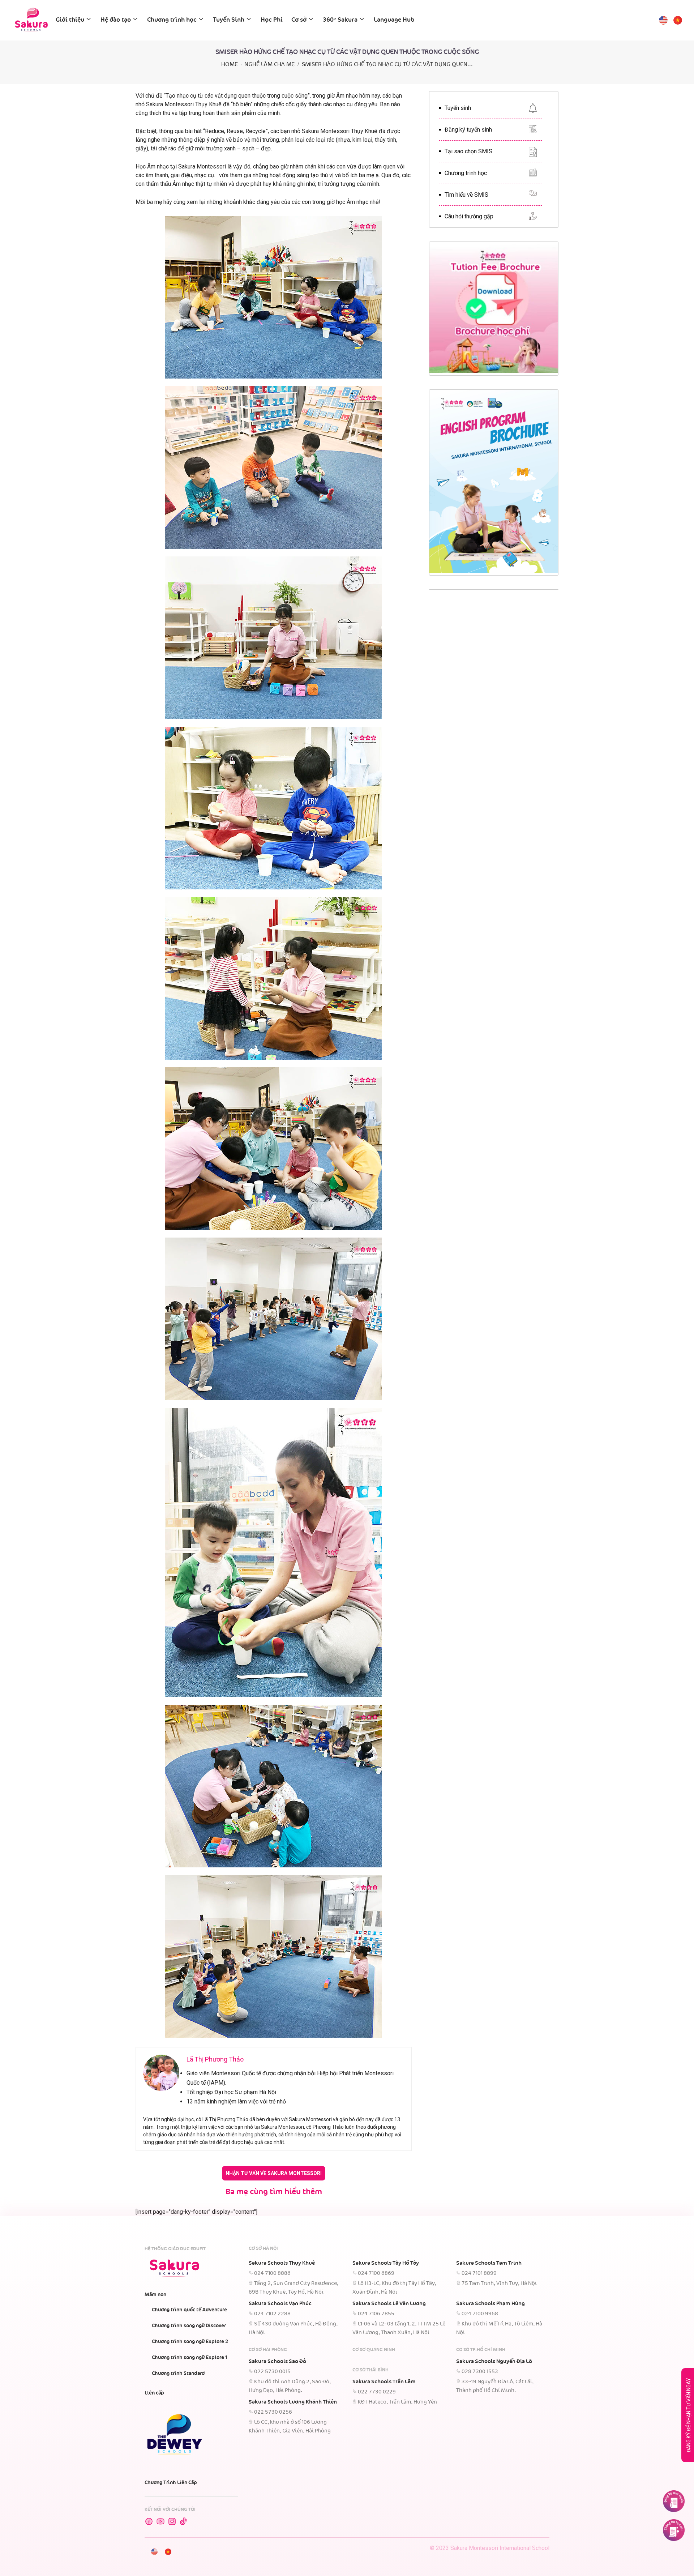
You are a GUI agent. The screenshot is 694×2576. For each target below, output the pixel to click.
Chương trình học (172, 20)
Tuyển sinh (458, 108)
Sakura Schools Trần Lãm (384, 2382)
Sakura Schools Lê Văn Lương (389, 2304)
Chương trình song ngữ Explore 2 (190, 2342)
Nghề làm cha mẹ (269, 65)
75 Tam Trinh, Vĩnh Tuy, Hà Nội (499, 2284)
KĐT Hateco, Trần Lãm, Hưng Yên (397, 2402)
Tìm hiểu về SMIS (466, 195)
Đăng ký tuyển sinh (468, 130)
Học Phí (272, 20)
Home (230, 65)
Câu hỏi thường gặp (469, 216)
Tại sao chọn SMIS (468, 151)
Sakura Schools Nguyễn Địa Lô (494, 2362)
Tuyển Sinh (229, 20)
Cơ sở (299, 20)
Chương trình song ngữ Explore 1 (190, 2358)
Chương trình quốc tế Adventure (189, 2310)
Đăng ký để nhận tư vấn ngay (689, 2415)
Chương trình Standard (178, 2374)
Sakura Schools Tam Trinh (489, 2263)
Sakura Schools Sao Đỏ (277, 2362)
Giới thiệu (70, 20)
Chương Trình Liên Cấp (171, 2483)
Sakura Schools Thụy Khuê (282, 2263)
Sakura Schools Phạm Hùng (490, 2304)
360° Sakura (340, 20)
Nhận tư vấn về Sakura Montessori (274, 2173)
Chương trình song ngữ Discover (189, 2326)
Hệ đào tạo (116, 20)
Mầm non (155, 2295)
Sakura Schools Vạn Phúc (280, 2304)
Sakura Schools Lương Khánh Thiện (293, 2402)
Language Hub (394, 20)
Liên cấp (154, 2393)
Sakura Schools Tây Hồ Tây (386, 2263)
